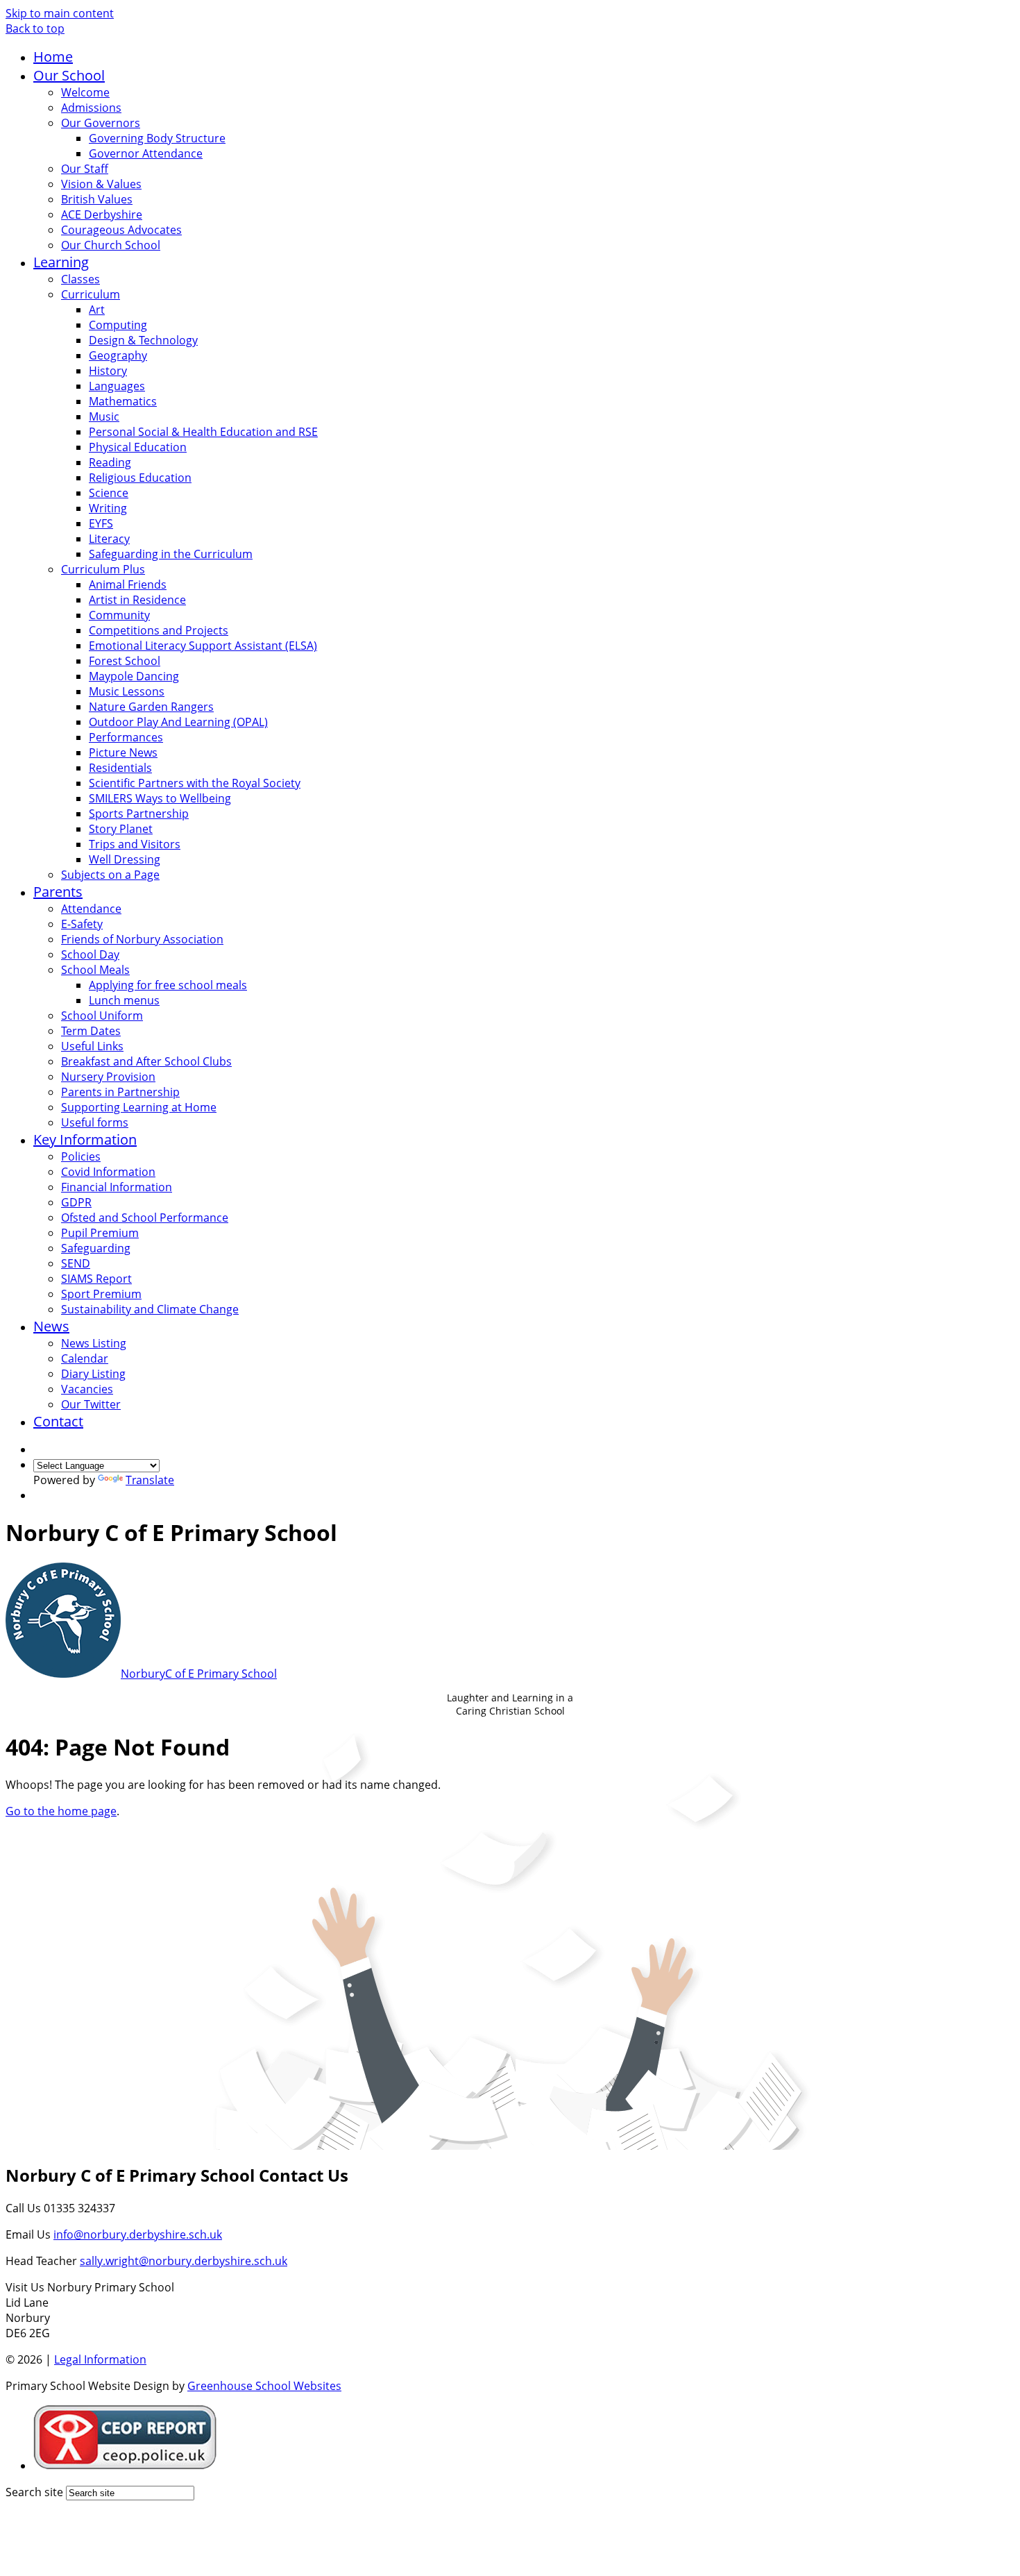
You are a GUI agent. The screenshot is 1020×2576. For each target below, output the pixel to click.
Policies (81, 1156)
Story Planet (121, 829)
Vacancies (87, 1389)
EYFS (101, 523)
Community (119, 615)
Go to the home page (61, 1811)
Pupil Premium (100, 1233)
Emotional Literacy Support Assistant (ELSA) (203, 646)
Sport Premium (101, 1294)
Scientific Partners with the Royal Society (195, 783)
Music (104, 416)
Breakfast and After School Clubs (146, 1061)
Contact (58, 1421)
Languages (117, 386)
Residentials (120, 768)
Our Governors (101, 123)
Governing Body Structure (157, 138)
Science (109, 493)
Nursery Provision (108, 1077)
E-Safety (82, 924)
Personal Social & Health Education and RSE (203, 432)
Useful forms (95, 1122)
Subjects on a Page (110, 875)
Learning (61, 262)
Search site (34, 2492)
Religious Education (140, 478)
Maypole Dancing (134, 676)
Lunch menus (124, 1000)
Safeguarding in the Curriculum (171, 554)
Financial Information (117, 1187)
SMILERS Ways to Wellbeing (160, 798)
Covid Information (108, 1172)
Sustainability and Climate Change (150, 1309)
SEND (76, 1263)
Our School (69, 75)
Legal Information (100, 2359)
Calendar (85, 1358)
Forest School (125, 661)
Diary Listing (93, 1374)
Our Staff (85, 169)
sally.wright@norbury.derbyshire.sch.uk (184, 2261)
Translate (150, 1480)
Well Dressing (125, 859)
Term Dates (91, 1031)
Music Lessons (127, 691)
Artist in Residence (137, 600)
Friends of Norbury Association (142, 939)
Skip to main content (60, 13)
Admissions (91, 108)
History (108, 371)
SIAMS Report (96, 1279)
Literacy (109, 539)
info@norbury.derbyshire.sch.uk (138, 2234)
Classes (80, 279)
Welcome (85, 92)
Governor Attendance (146, 153)
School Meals (95, 970)
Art (97, 310)
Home (53, 57)
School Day (90, 954)
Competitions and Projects (159, 630)
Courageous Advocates (121, 230)
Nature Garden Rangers (151, 707)
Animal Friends (128, 584)
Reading (110, 462)
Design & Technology (143, 340)
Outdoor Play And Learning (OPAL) (178, 722)
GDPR (76, 1202)
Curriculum (91, 294)
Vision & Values (101, 184)
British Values (97, 199)
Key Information (85, 1139)
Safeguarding (96, 1248)
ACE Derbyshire (102, 214)
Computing (118, 325)
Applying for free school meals (168, 985)
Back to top (35, 28)
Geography (118, 355)
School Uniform (102, 1016)
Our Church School (111, 245)
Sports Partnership (139, 814)
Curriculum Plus (103, 569)
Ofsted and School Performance (145, 1218)
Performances (126, 737)
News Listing (94, 1343)
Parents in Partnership (120, 1092)
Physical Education (138, 447)
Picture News (123, 752)
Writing (108, 508)
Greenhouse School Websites (264, 2386)
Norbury (199, 1674)
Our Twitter (91, 1404)
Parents (58, 892)
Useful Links (92, 1046)
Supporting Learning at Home (139, 1107)
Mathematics (123, 401)
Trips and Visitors (135, 844)
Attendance (91, 909)
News (51, 1326)
